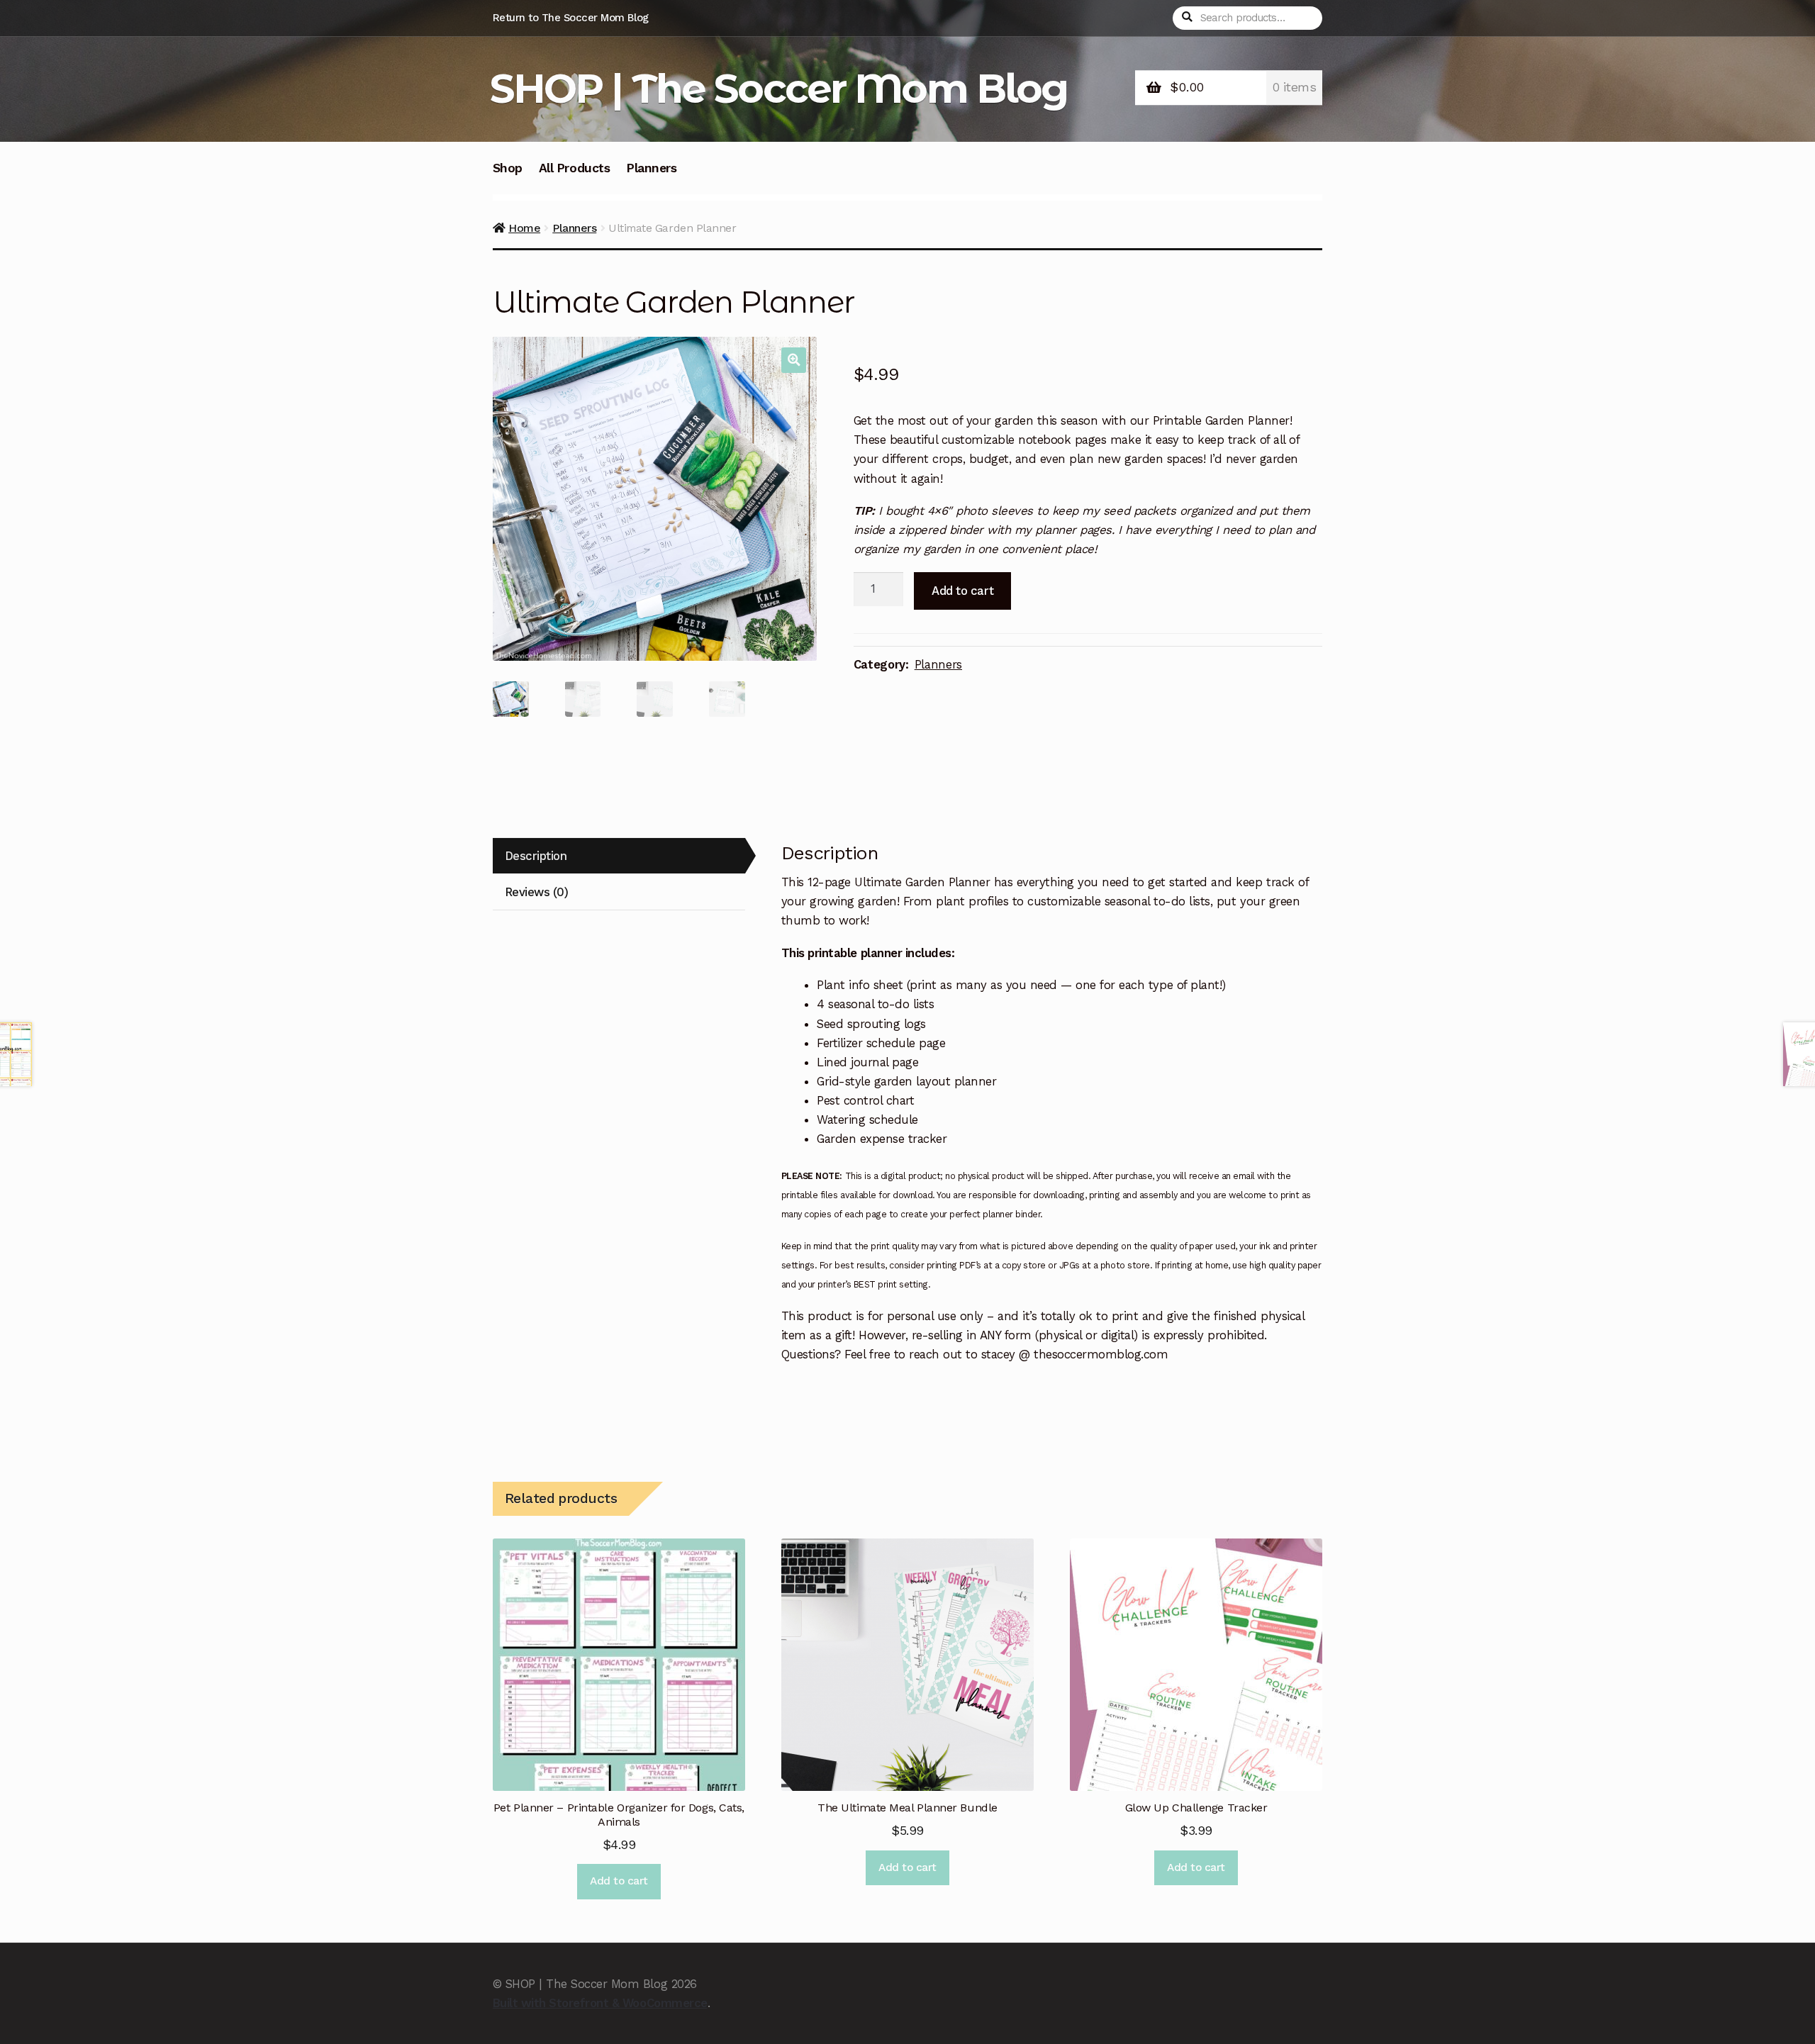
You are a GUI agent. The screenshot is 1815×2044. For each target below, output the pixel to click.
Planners (651, 168)
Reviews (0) (537, 892)
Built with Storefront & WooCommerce (600, 2003)
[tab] (619, 856)
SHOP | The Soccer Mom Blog (779, 88)
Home (524, 228)
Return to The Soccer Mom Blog (571, 18)
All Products (574, 168)
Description (536, 856)
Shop (508, 168)
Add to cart (962, 591)
